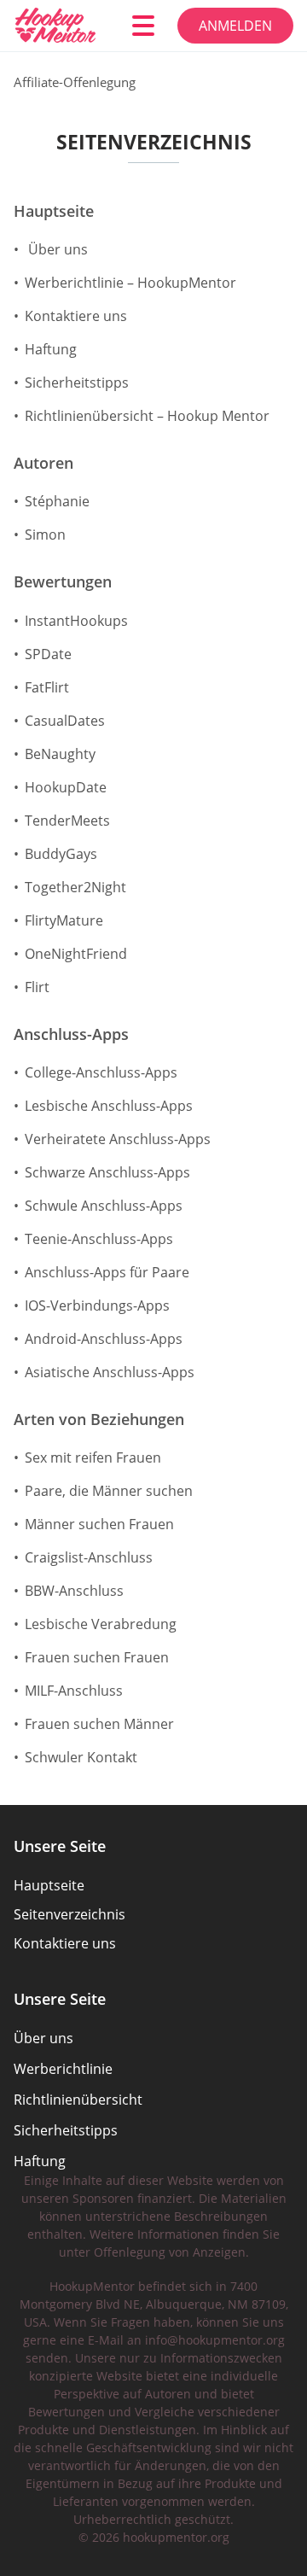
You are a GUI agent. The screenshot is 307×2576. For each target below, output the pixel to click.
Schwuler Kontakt (81, 1757)
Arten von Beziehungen (99, 1420)
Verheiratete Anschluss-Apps (118, 1139)
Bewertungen (63, 582)
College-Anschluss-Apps (101, 1072)
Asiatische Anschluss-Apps (110, 1372)
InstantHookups (76, 621)
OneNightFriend (76, 954)
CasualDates (65, 721)
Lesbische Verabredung (101, 1624)
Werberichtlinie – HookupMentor (130, 283)
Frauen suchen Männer (99, 1724)
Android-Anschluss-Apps (104, 1339)
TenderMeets (67, 821)
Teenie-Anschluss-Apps (99, 1239)
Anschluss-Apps (71, 1035)
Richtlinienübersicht (78, 2100)
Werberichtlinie (63, 2069)
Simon (45, 534)
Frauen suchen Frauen (97, 1657)
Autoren (43, 464)
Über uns (56, 249)
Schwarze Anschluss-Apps (107, 1172)
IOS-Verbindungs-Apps (97, 1306)
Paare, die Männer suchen (109, 1491)
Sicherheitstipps (77, 383)
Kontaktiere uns (76, 316)
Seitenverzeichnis (70, 1914)
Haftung (51, 349)
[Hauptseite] (61, 26)
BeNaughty (60, 754)
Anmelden (235, 26)
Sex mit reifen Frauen (93, 1457)
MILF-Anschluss (74, 1691)
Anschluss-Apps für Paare (107, 1272)
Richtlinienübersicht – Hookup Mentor (147, 416)
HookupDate (66, 787)
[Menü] (143, 26)
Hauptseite (54, 212)
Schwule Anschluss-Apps (104, 1206)
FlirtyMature (64, 920)
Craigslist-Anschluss (89, 1557)
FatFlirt (47, 687)
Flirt (37, 987)
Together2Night (75, 887)
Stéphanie (57, 501)
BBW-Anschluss (74, 1591)
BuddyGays (61, 854)
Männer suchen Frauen (99, 1524)
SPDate (48, 654)
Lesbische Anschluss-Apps (109, 1106)
